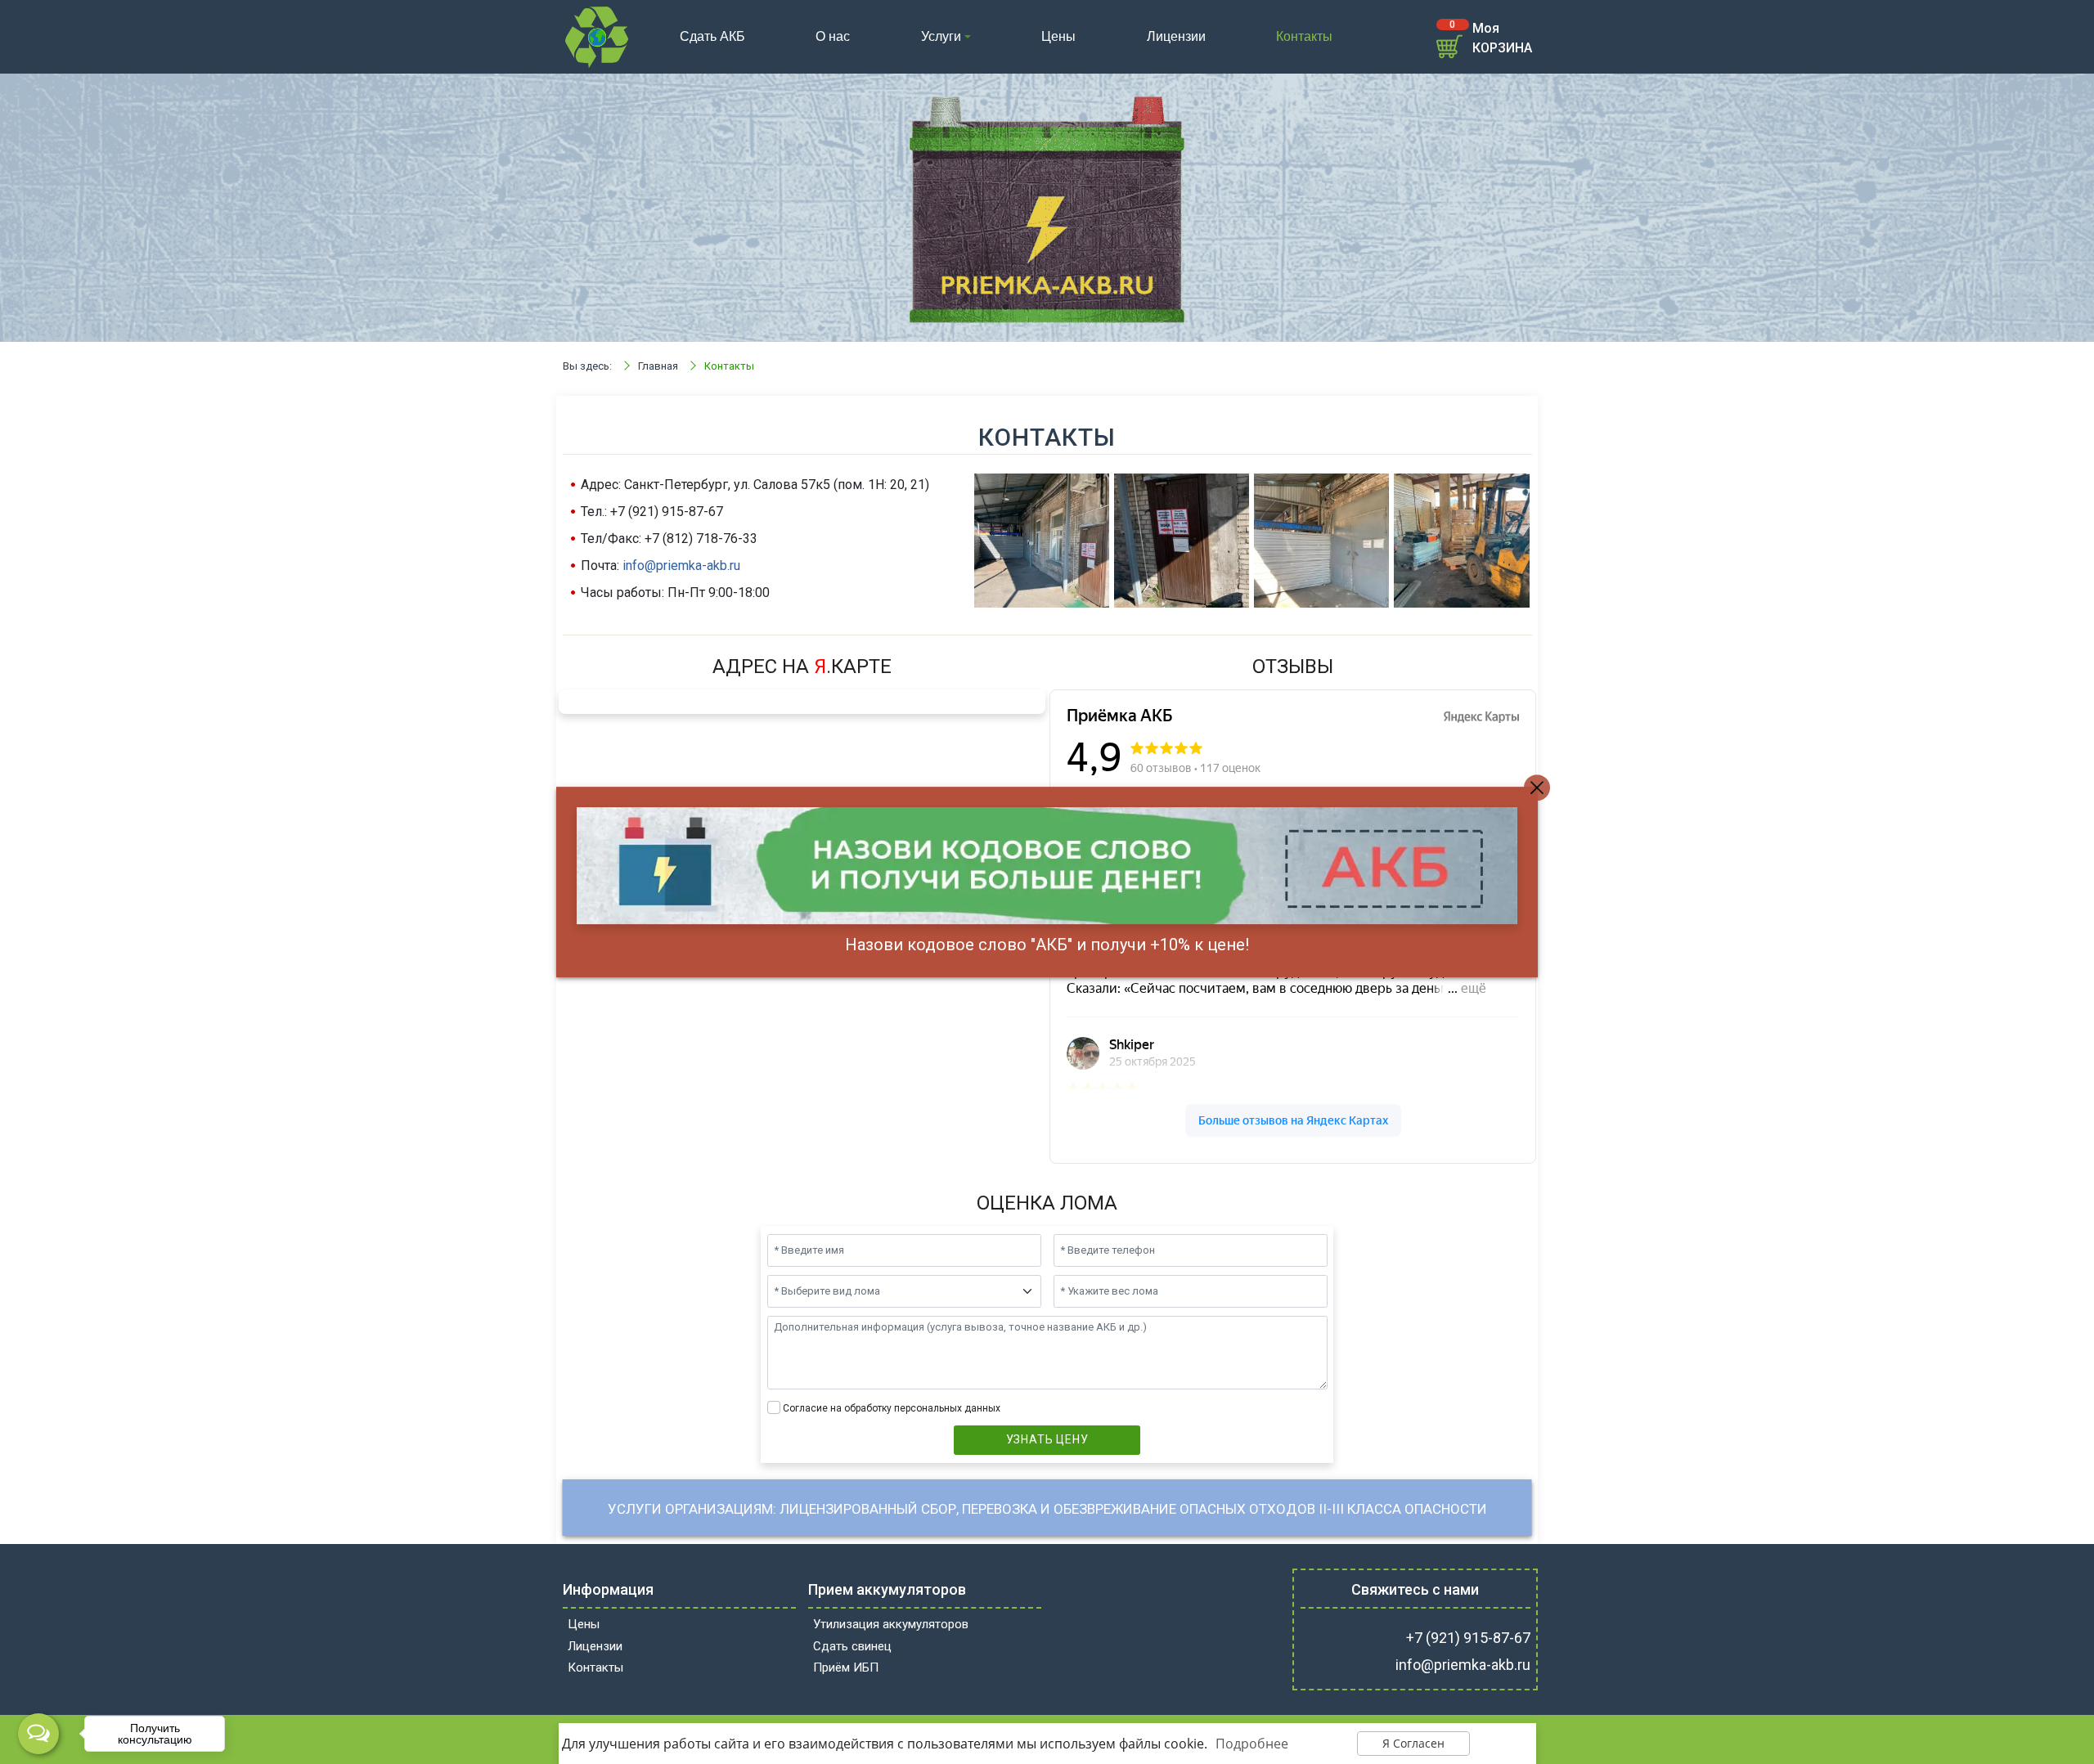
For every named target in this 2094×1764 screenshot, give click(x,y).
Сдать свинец (852, 1646)
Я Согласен (1413, 1743)
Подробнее (1252, 1744)
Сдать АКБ (712, 36)
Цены (1058, 36)
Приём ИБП (846, 1667)
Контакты (1304, 36)
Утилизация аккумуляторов (891, 1624)
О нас (833, 36)
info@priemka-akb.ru (681, 566)
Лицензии (1176, 36)
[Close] (1537, 788)
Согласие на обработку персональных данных (892, 1408)
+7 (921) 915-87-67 (1468, 1638)
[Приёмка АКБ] (598, 36)
